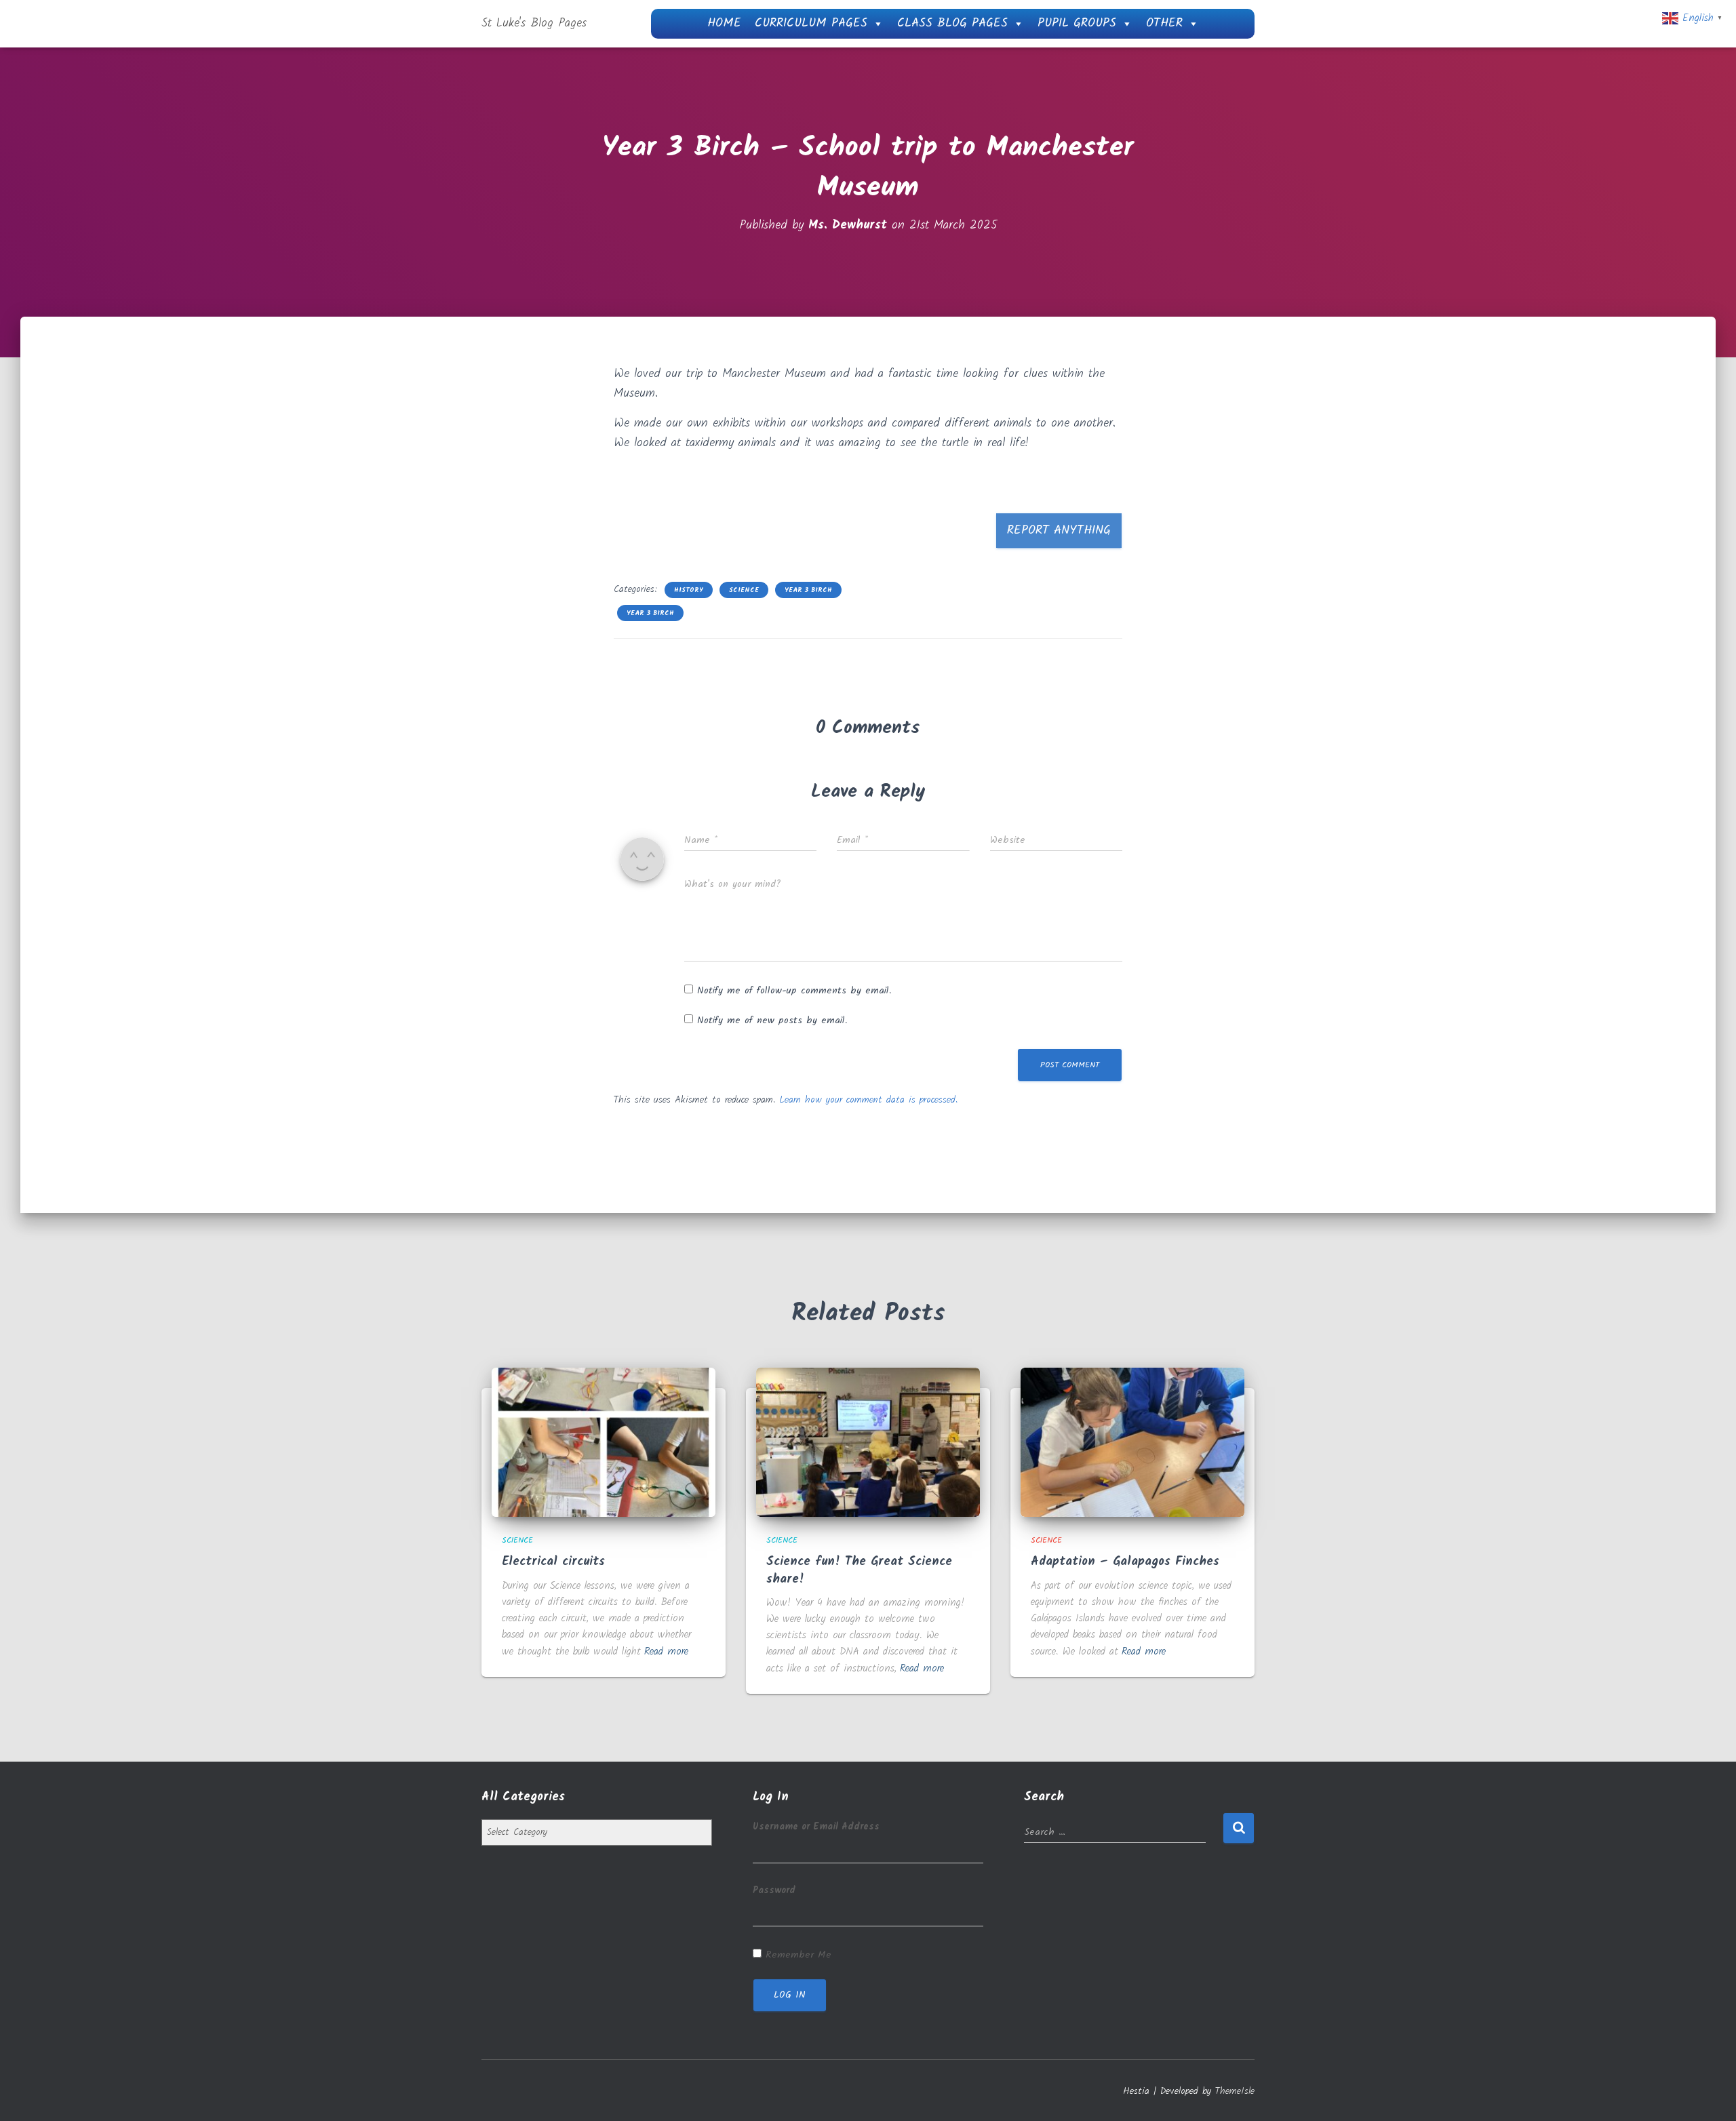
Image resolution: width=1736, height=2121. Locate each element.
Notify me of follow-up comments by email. (794, 991)
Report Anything (1059, 531)
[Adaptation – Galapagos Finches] (1132, 1442)
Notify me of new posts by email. (772, 1020)
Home (724, 23)
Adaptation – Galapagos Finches (1125, 1562)
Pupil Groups (1077, 23)
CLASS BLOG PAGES (952, 23)
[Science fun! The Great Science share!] (868, 1442)
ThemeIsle (1235, 2091)
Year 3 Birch (808, 590)
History (689, 590)
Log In (790, 1995)
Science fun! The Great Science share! (859, 1570)
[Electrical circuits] (604, 1442)
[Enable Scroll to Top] (1709, 2094)
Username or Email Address (816, 1827)
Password (774, 1890)
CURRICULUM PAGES (811, 23)
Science (744, 590)
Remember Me (798, 1955)
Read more (666, 1652)
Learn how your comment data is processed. (868, 1100)
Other (1164, 23)
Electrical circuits (553, 1562)
